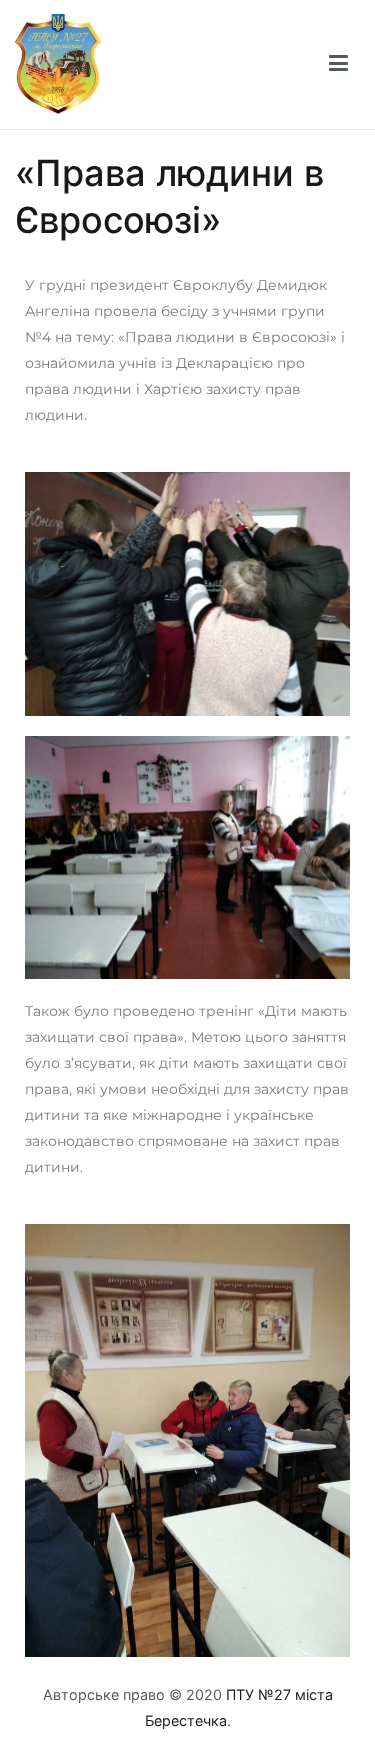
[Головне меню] (338, 64)
